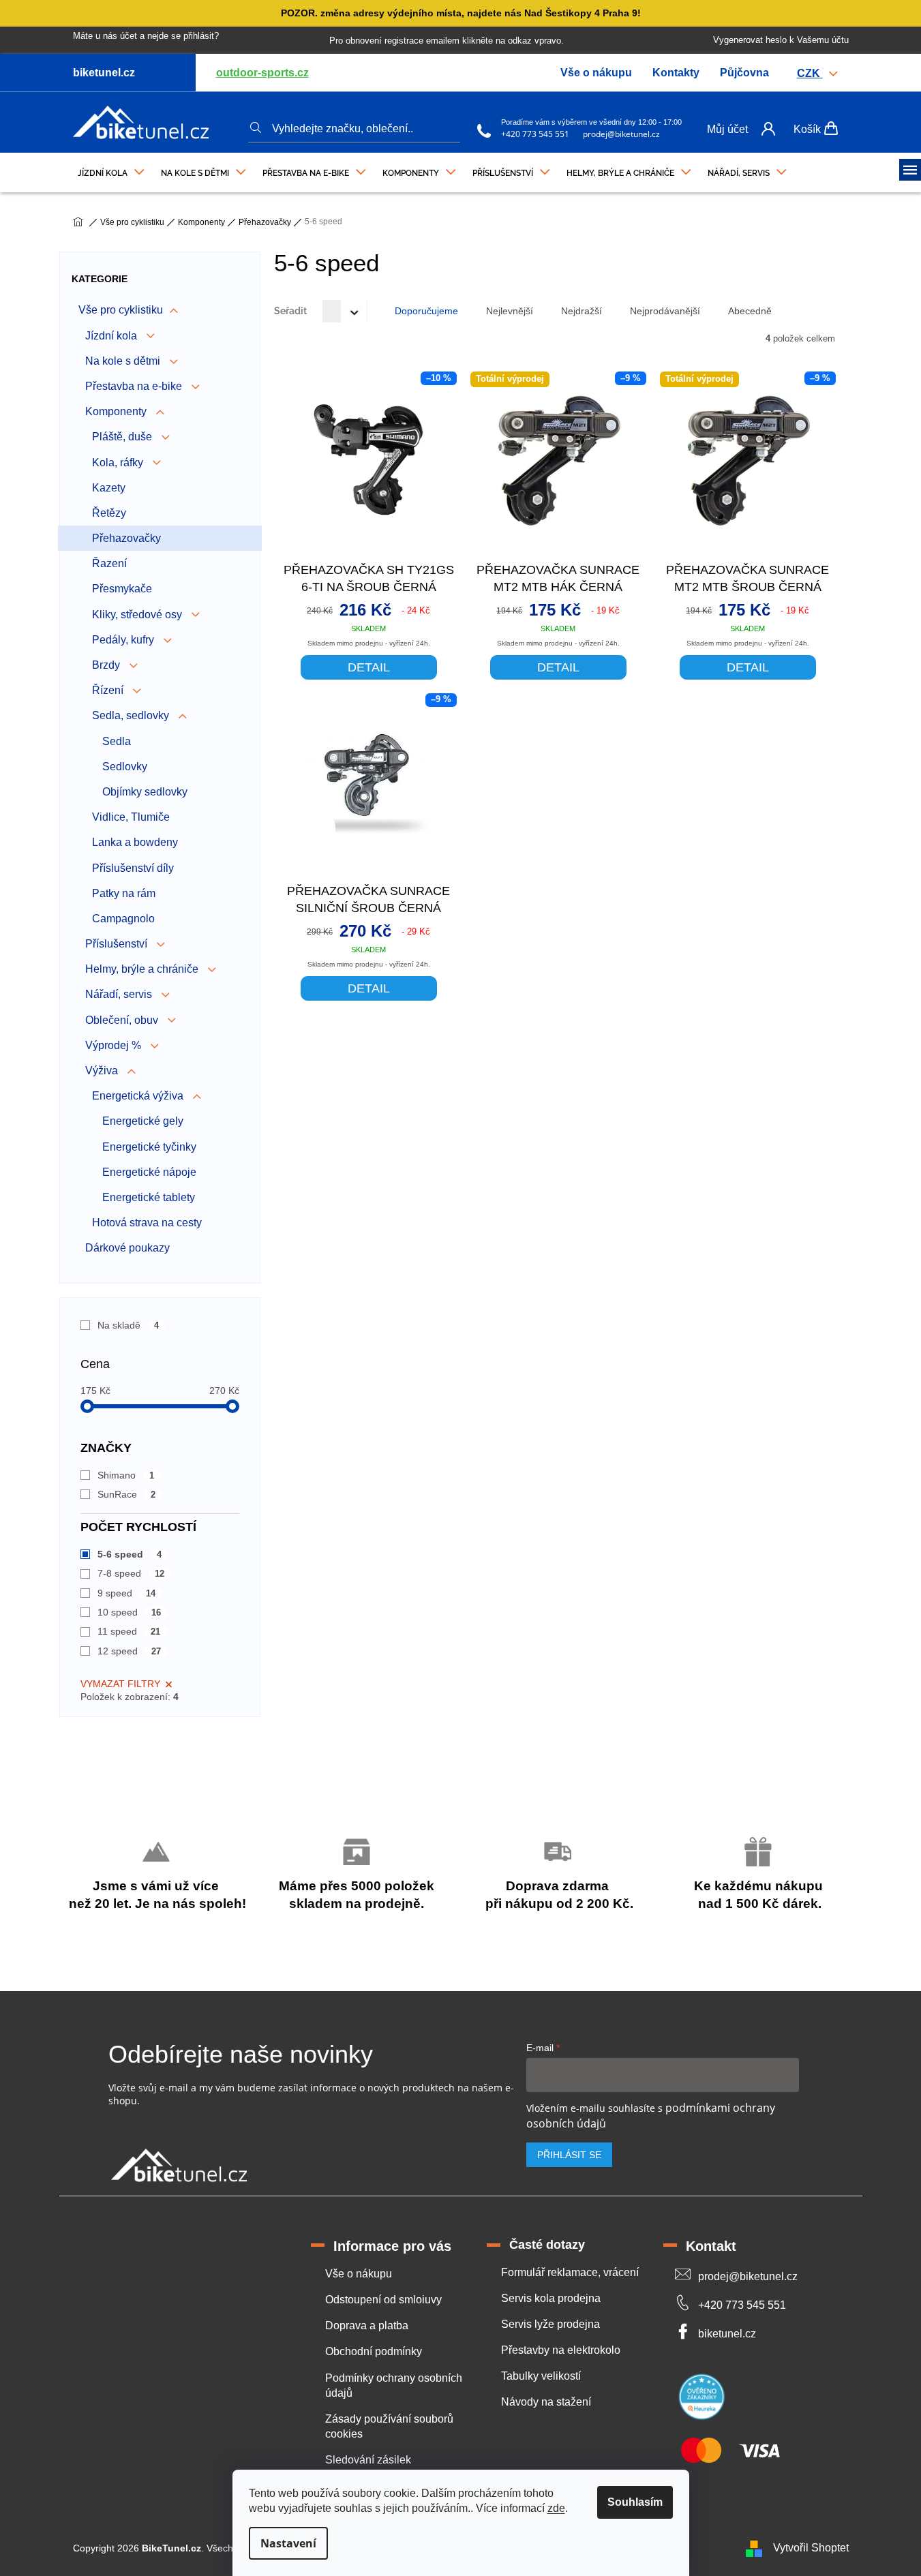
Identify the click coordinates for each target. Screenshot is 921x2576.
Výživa (103, 1071)
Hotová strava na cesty (147, 1223)
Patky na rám (124, 893)
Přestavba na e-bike (135, 386)
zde (556, 2508)
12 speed (130, 1651)
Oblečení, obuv (123, 1020)
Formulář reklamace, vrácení (570, 2272)
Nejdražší (582, 311)
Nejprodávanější (665, 311)
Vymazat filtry (120, 1684)
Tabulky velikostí (541, 2376)
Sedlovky (125, 767)
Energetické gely (143, 1121)
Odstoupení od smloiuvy (383, 2300)
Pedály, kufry (124, 640)
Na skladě (129, 1325)
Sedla (117, 741)
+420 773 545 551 (535, 134)
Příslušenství (118, 944)
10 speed (130, 1612)
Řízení (109, 690)
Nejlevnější (510, 311)
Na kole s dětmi (124, 361)
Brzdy (107, 665)
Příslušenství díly (133, 868)
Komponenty (117, 411)
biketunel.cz (727, 2334)
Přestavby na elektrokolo (561, 2350)
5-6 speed (130, 1554)
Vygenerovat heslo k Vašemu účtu (781, 40)
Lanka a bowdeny (135, 842)
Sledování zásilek (368, 2460)
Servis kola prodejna (551, 2298)
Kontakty (676, 73)
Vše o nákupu (596, 73)
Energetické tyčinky (149, 1147)
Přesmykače (122, 589)
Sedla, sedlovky (132, 715)
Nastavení (288, 2543)
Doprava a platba (367, 2325)
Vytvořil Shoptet (811, 2548)
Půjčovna (744, 73)
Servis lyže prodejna (550, 2324)
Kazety (109, 488)
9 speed (127, 1593)
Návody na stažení (546, 2402)
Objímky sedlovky (145, 792)
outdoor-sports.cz (262, 73)
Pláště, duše (123, 437)
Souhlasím (635, 2502)
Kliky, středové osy (138, 615)
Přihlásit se (569, 2155)
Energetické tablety (149, 1197)
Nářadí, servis (120, 994)
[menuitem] (111, 170)
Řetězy (109, 513)
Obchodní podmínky (374, 2351)
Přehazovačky (126, 538)
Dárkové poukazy (127, 1248)
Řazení (109, 563)
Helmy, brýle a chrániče (143, 969)
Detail (369, 667)
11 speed (129, 1631)
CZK (810, 73)
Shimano (126, 1475)
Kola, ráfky (119, 463)
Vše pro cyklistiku (121, 310)
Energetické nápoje (149, 1172)
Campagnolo (123, 919)
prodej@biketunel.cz (621, 134)
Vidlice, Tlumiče (131, 817)
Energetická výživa (139, 1096)
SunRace (127, 1494)
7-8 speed (131, 1573)
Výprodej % (115, 1045)
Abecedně (750, 311)
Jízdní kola (112, 336)
